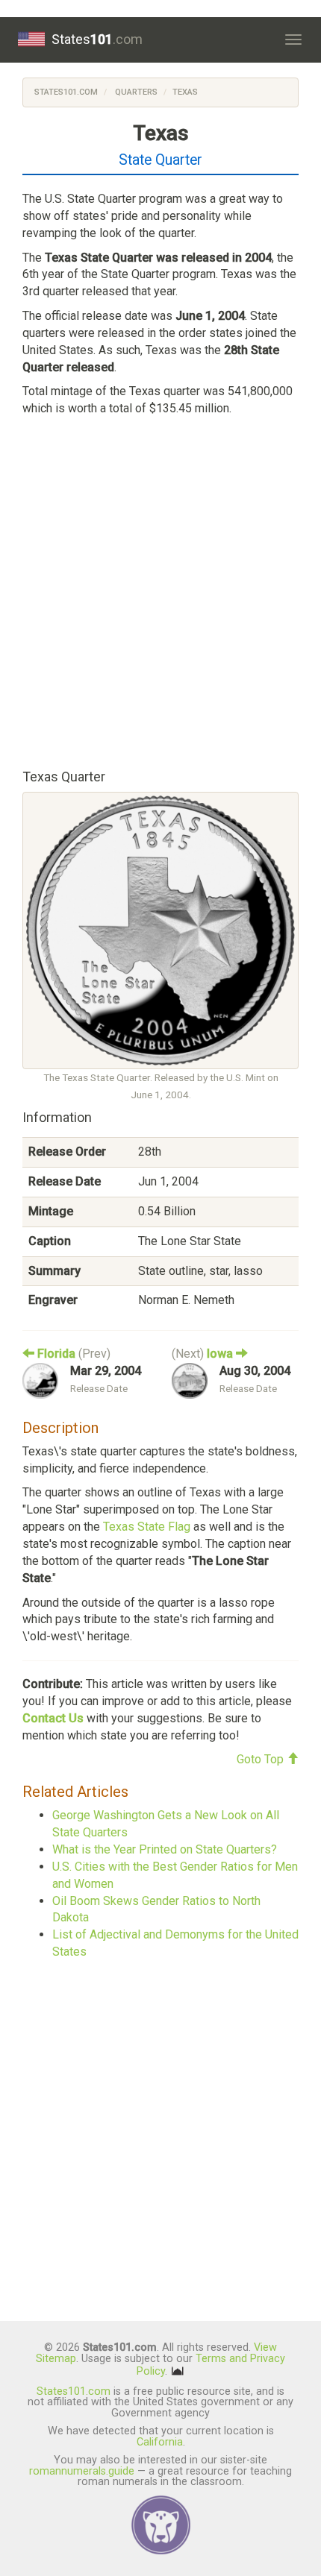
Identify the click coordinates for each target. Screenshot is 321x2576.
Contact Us (53, 1718)
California (160, 2442)
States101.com (66, 92)
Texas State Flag (147, 1527)
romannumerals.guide (82, 2471)
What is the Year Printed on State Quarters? (165, 1849)
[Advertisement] (160, 590)
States (97, 39)
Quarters (135, 92)
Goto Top (262, 1759)
